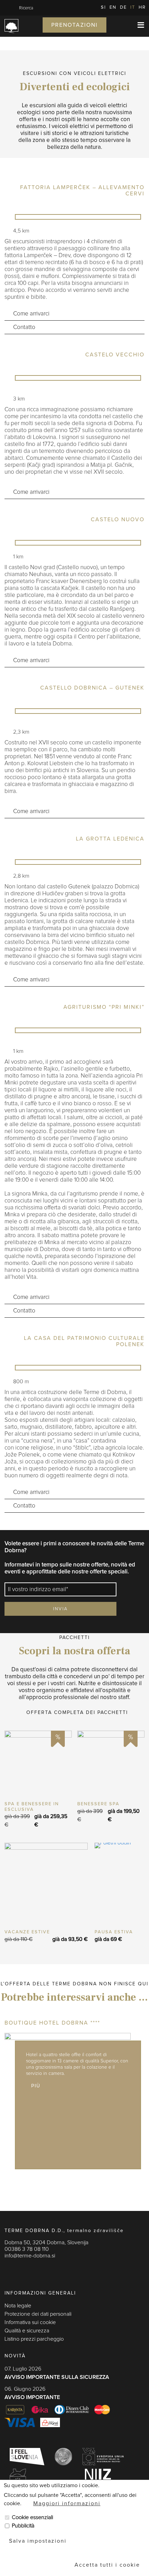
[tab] (74, 314)
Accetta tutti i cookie (107, 2565)
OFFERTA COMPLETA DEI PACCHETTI (77, 1713)
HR (142, 7)
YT (36, 2270)
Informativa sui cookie (30, 2322)
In (22, 2270)
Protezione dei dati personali (38, 2314)
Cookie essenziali (32, 2517)
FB (8, 2270)
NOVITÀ (15, 2356)
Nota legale (18, 2306)
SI (103, 7)
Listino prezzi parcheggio (34, 2339)
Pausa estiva (114, 1932)
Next (16, 149)
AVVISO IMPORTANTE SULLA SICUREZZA (57, 2377)
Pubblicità (23, 2526)
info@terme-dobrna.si (30, 2256)
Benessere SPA (98, 1804)
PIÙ (38, 1764)
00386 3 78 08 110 (27, 2249)
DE (123, 7)
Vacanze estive (27, 1932)
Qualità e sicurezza (27, 2331)
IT (133, 7)
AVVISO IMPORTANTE (32, 2397)
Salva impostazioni (38, 2541)
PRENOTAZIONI (74, 25)
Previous (5, 149)
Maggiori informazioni (67, 2503)
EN (113, 7)
